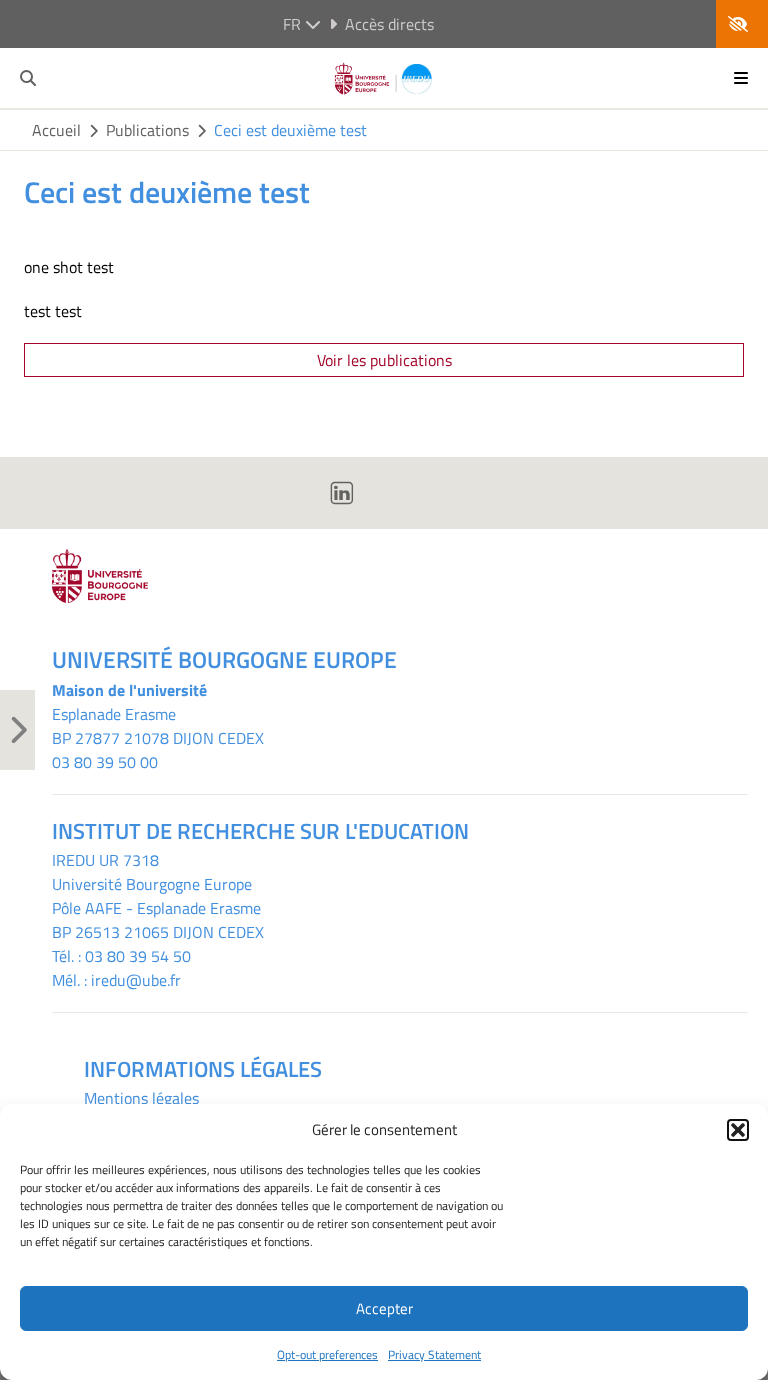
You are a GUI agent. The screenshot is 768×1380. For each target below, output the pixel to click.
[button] (738, 1130)
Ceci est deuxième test (290, 130)
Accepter (384, 1308)
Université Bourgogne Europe (152, 884)
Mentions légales (141, 1098)
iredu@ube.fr (136, 980)
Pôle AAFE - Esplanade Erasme (156, 908)
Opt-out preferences (327, 1354)
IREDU (75, 860)
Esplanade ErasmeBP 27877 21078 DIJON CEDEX (158, 726)
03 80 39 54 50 (138, 956)
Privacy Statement (434, 1354)
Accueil (56, 130)
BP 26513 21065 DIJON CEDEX (158, 932)
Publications (147, 130)
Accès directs (389, 24)
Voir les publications (384, 360)
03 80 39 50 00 (105, 762)
